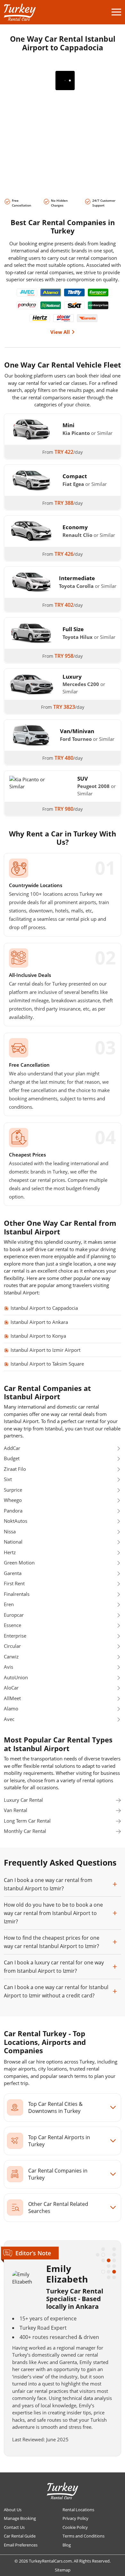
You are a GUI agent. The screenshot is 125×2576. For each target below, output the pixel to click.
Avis (8, 1667)
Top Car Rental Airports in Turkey (59, 2141)
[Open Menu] (116, 12)
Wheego (13, 1500)
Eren (9, 1604)
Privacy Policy (75, 2518)
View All (60, 332)
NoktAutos (16, 1521)
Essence (13, 1625)
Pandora (13, 1511)
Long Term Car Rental (27, 1821)
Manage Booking (20, 2518)
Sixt (8, 1479)
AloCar (11, 1688)
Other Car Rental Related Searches (58, 2207)
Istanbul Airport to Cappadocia (44, 1308)
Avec (9, 1719)
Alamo (11, 1708)
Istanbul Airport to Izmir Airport (46, 1350)
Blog (67, 2545)
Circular (12, 1646)
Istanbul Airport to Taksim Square (47, 1364)
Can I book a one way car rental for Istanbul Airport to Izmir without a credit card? (56, 1991)
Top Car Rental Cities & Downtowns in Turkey (55, 2107)
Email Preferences (21, 2545)
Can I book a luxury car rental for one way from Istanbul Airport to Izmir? (54, 1967)
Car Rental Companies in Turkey (58, 2174)
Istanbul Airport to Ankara (39, 1322)
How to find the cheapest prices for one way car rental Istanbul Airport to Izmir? (52, 1942)
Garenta (13, 1573)
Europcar (14, 1615)
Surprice (13, 1490)
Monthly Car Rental (25, 1831)
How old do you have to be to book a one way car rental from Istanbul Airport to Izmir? (53, 1913)
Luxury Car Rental (23, 1800)
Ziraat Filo (15, 1469)
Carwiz (11, 1657)
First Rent (14, 1583)
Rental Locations (78, 2510)
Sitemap (63, 2570)
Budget (12, 1458)
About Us (13, 2510)
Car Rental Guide (20, 2536)
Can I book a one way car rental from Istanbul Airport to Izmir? (48, 1884)
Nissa (10, 1531)
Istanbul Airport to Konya (38, 1336)
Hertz (10, 1552)
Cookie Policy (75, 2527)
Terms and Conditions (83, 2536)
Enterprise (15, 1636)
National (13, 1542)
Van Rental (16, 1810)
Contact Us (14, 2527)
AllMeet (12, 1698)
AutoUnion (16, 1677)
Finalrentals (17, 1594)
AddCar (12, 1448)
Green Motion (19, 1563)
